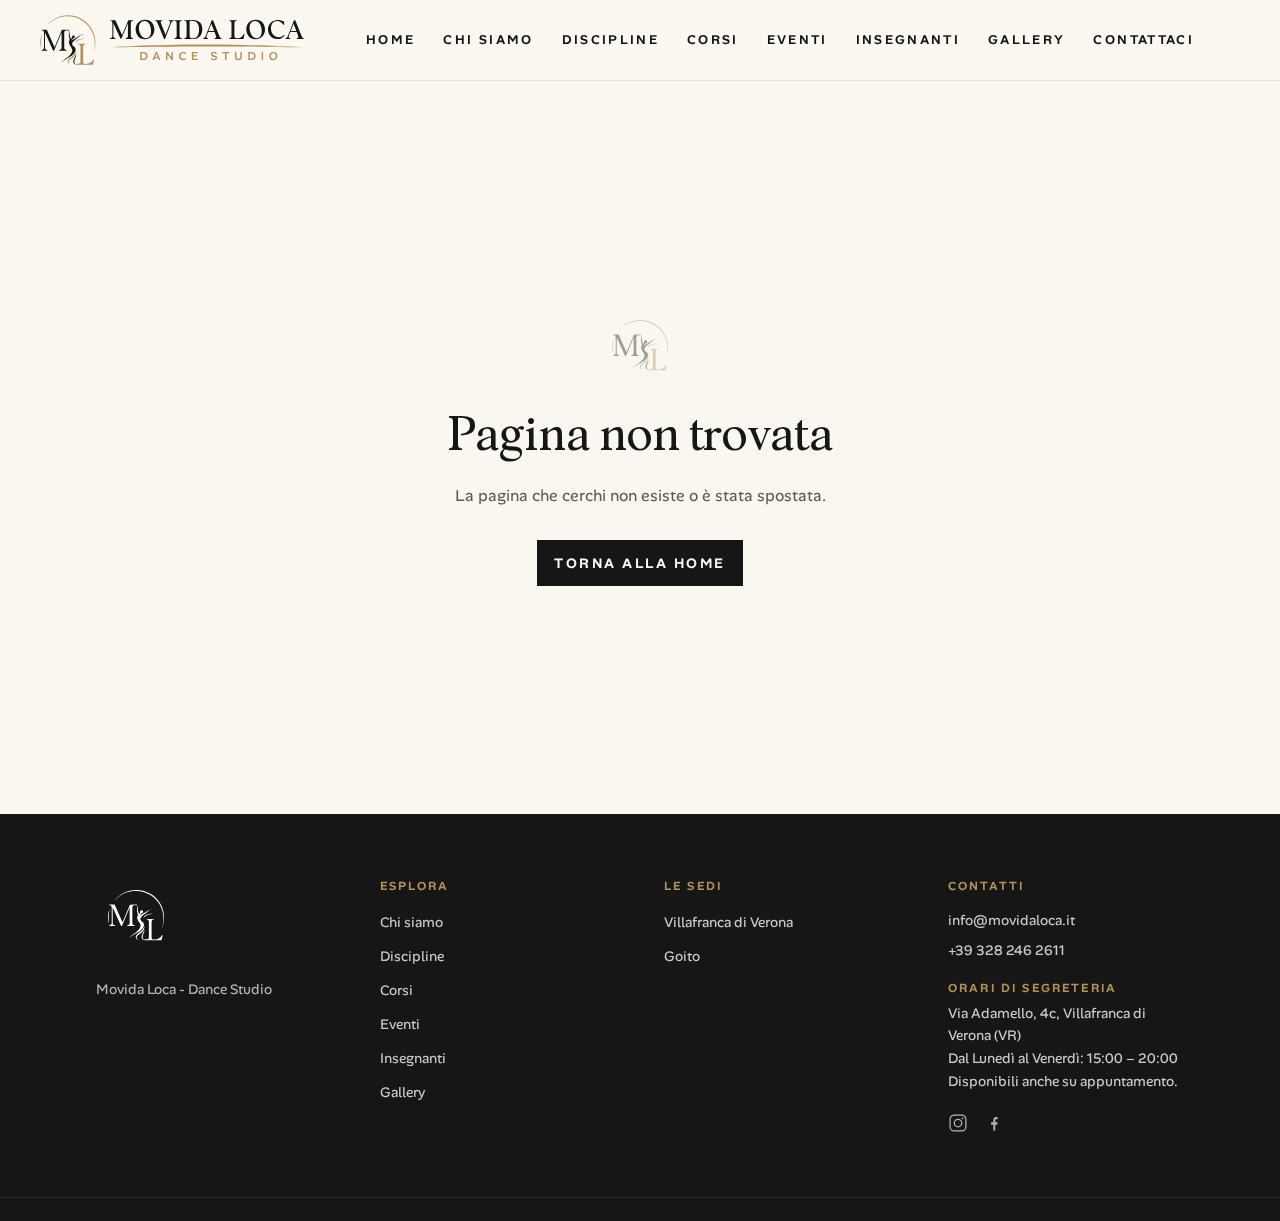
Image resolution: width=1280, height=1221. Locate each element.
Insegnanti (908, 39)
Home (390, 39)
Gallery (1026, 39)
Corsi (713, 39)
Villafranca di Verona (728, 922)
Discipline (610, 39)
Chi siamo (488, 39)
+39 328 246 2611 (1006, 950)
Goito (682, 956)
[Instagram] (958, 1123)
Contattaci (1143, 39)
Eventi (797, 39)
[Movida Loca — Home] (172, 40)
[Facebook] (994, 1123)
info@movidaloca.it (1011, 920)
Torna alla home (640, 563)
